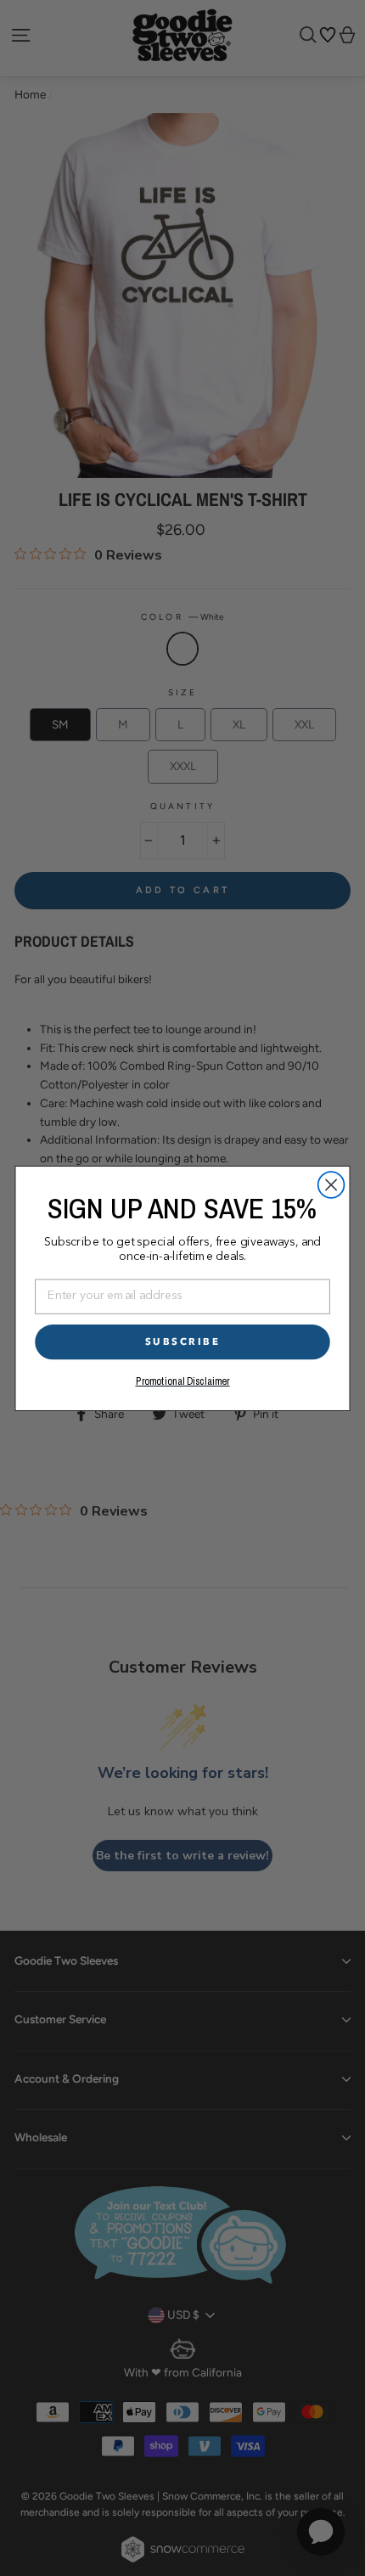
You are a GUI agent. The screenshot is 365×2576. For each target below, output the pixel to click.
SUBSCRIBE (183, 1341)
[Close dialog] (331, 1185)
